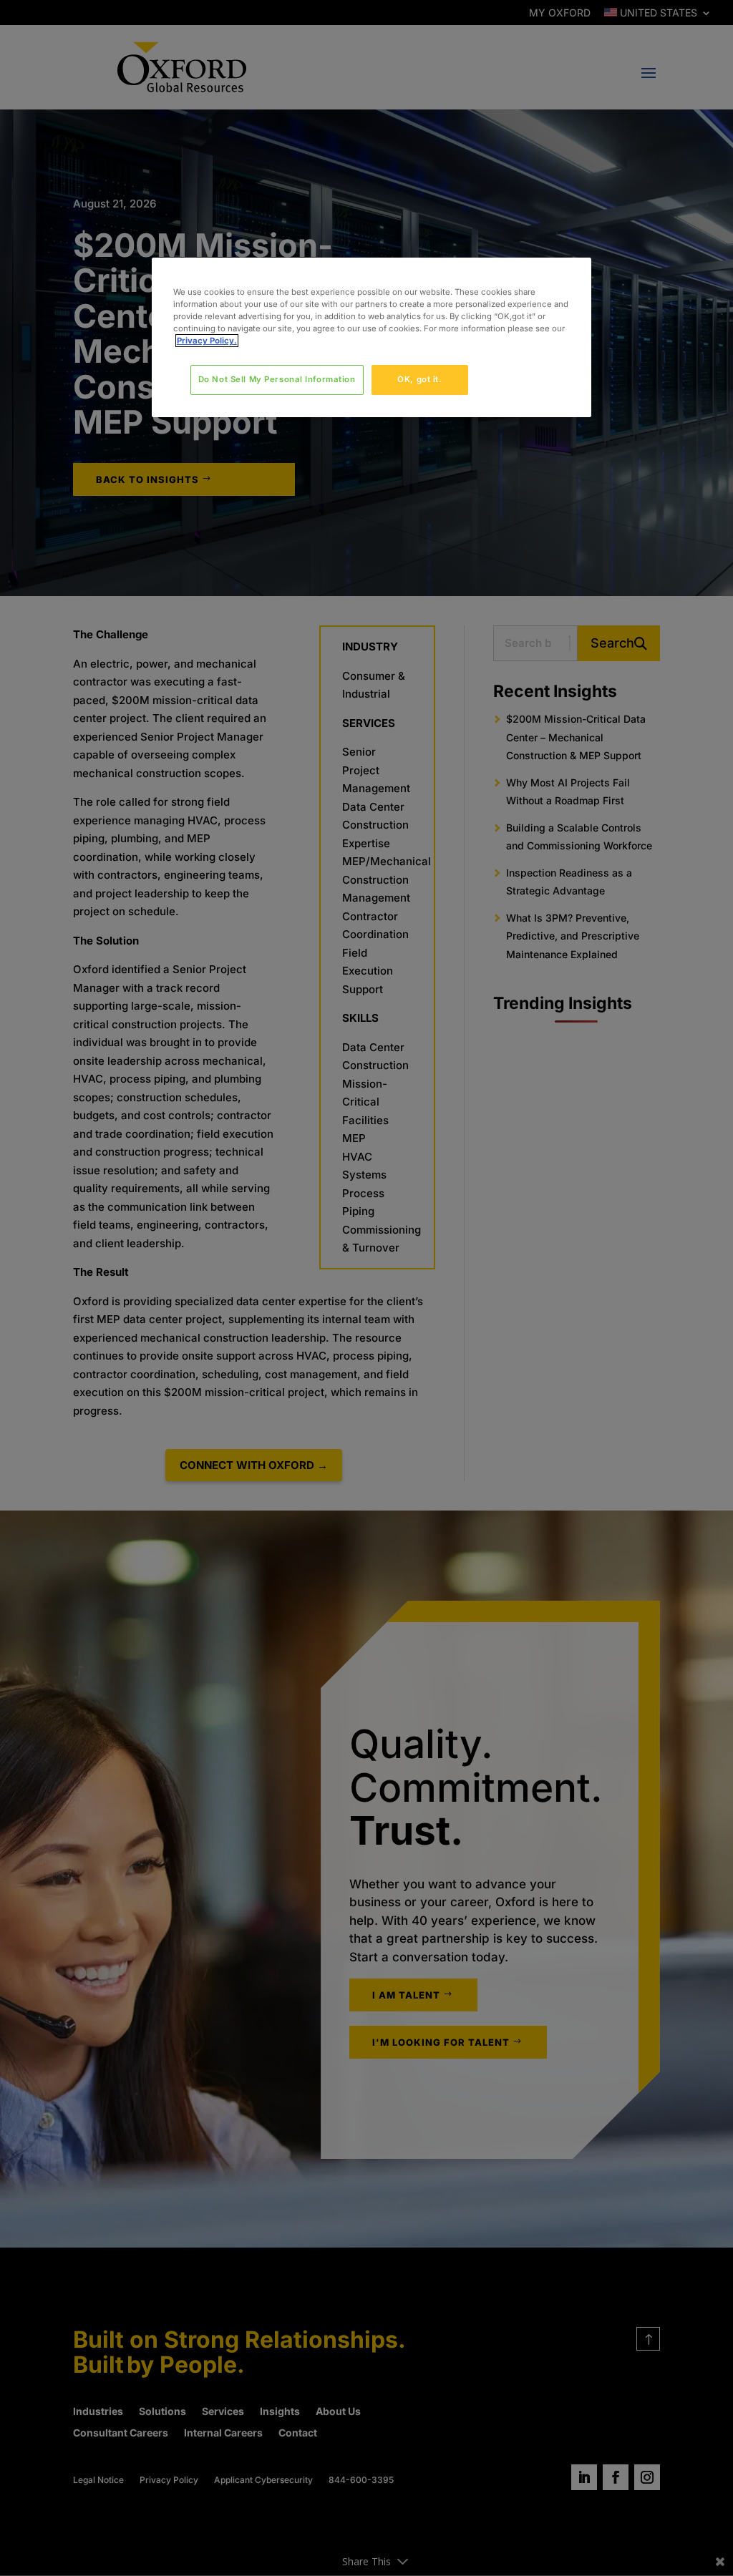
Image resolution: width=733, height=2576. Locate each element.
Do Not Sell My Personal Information (277, 379)
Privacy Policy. (207, 341)
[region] (372, 337)
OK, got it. (419, 379)
